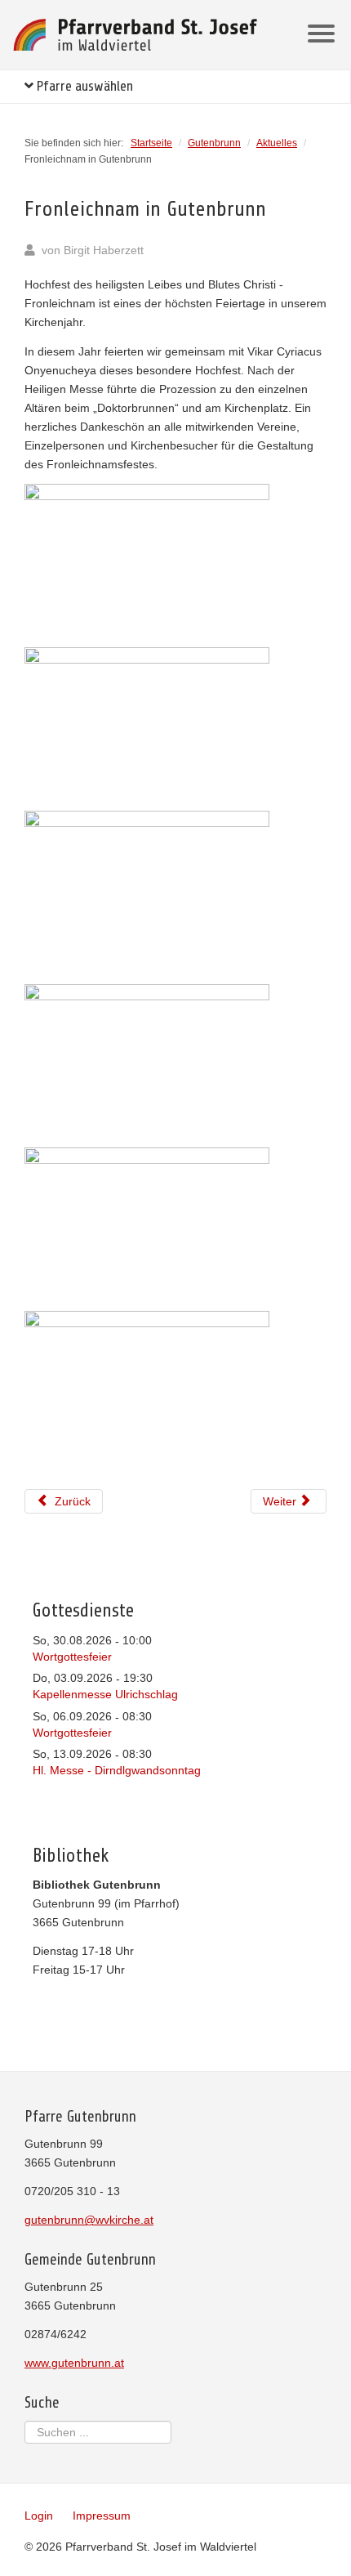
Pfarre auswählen (83, 86)
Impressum (102, 2516)
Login (39, 2516)
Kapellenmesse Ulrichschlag (105, 1694)
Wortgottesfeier (72, 1657)
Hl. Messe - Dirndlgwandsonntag (117, 1770)
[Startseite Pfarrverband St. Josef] (136, 35)
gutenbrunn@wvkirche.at (89, 2220)
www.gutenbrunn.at (74, 2363)
